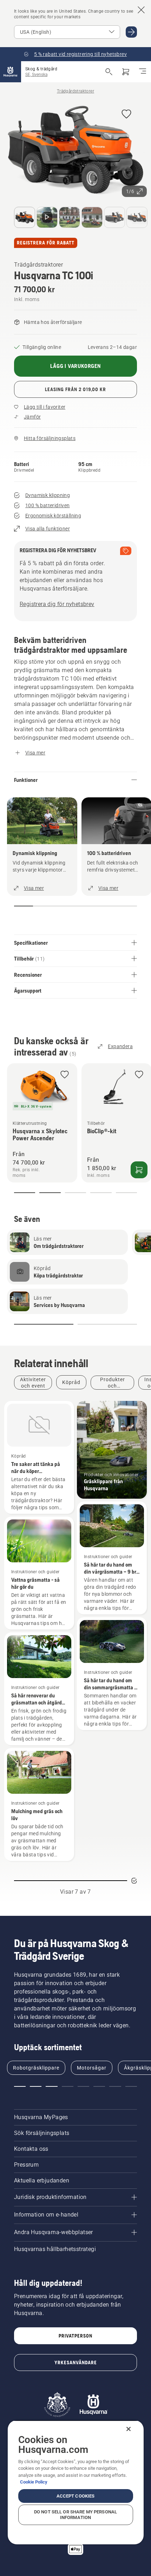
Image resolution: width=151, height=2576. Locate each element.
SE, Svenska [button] (36, 75)
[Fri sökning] (109, 72)
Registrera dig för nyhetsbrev (57, 604)
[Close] (129, 2429)
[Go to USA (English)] (131, 32)
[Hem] (11, 72)
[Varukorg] (126, 72)
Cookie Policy (34, 2482)
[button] (126, 114)
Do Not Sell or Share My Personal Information (75, 2515)
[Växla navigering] (143, 72)
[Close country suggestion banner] (141, 10)
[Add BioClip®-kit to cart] (139, 1170)
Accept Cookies (76, 2496)
